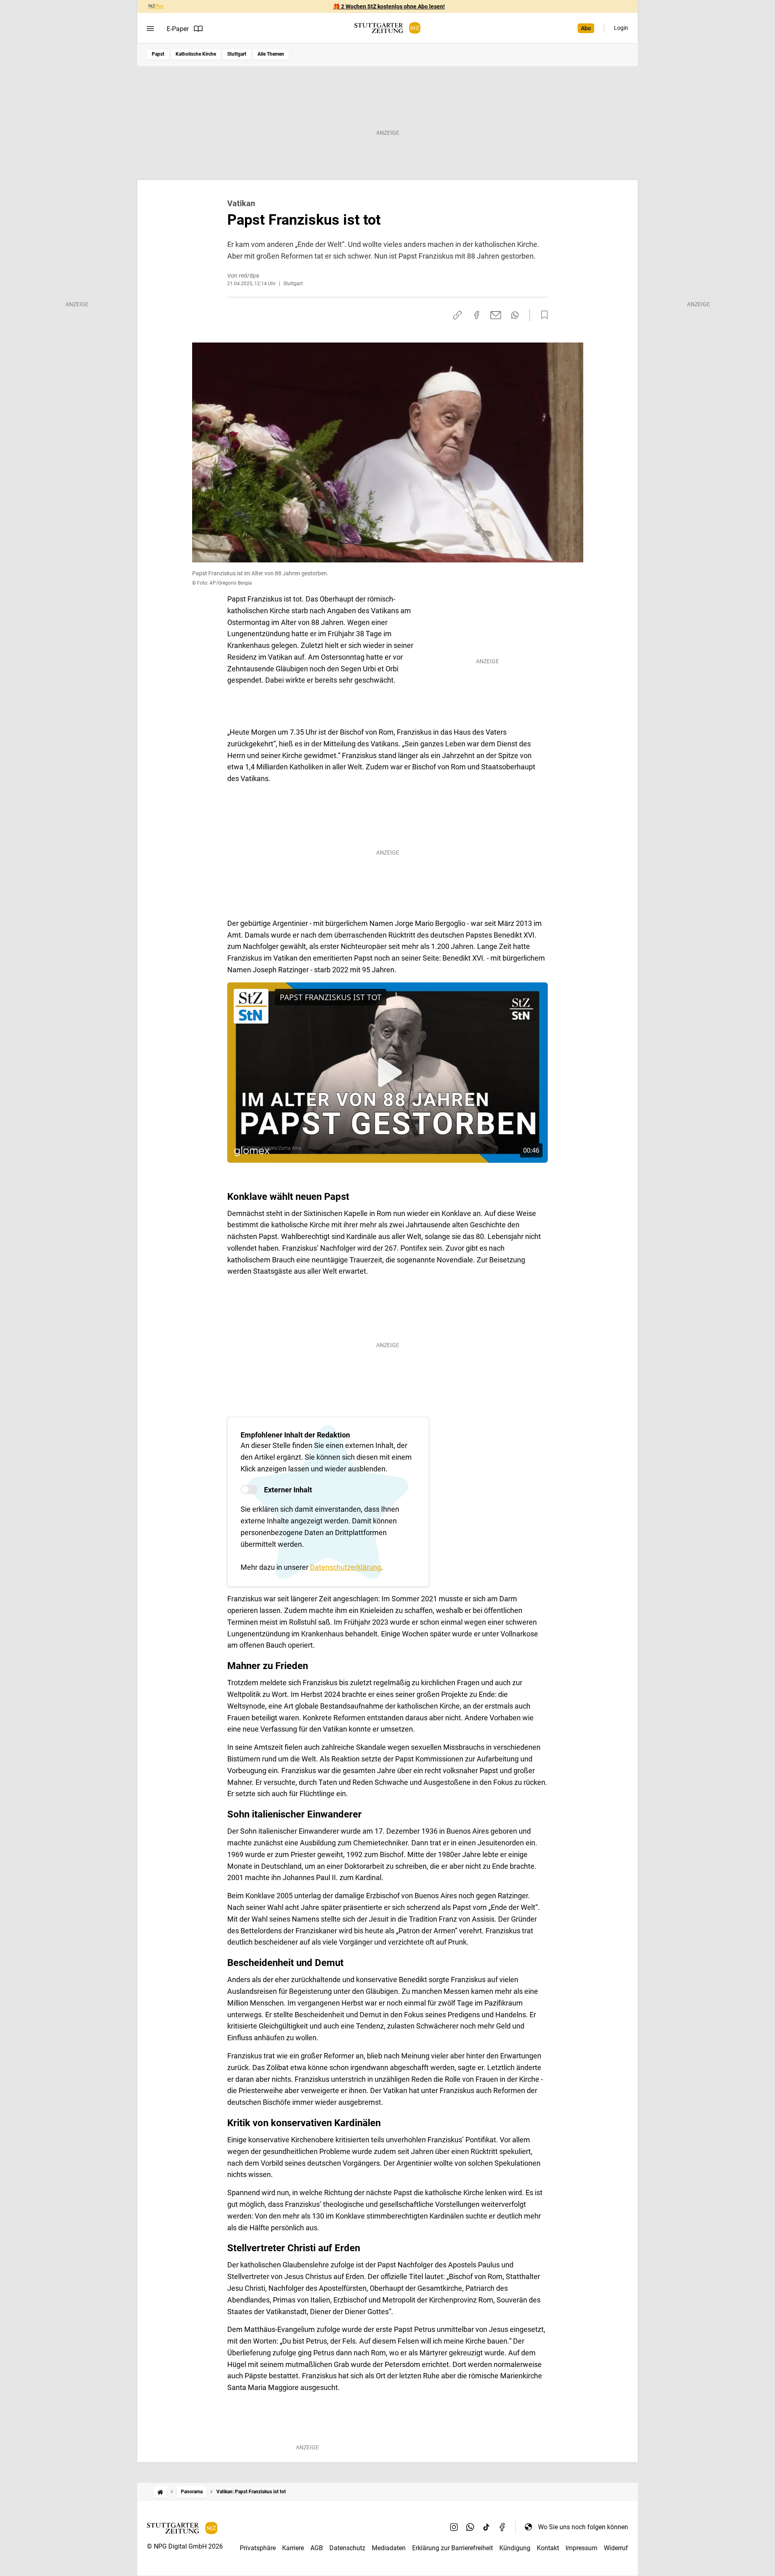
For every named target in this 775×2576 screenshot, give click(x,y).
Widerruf (616, 2548)
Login (621, 28)
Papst (158, 54)
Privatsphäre (258, 2548)
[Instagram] (454, 2527)
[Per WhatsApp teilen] (515, 315)
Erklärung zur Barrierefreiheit (452, 2548)
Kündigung (515, 2548)
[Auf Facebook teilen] (477, 315)
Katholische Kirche (196, 54)
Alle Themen (271, 54)
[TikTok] (486, 2527)
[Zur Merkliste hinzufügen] (542, 315)
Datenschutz (347, 2548)
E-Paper (178, 29)
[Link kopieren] (457, 315)
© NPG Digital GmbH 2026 (185, 2546)
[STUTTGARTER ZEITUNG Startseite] (387, 28)
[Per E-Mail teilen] (496, 315)
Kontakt (548, 2548)
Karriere (293, 2548)
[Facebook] (503, 2527)
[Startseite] (160, 2492)
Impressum (581, 2548)
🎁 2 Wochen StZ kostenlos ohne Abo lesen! (389, 6)
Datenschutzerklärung (346, 1567)
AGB (317, 2548)
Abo (586, 28)
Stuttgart (237, 54)
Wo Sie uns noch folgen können (583, 2527)
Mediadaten (389, 2548)
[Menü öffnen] (150, 29)
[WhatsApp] (470, 2527)
